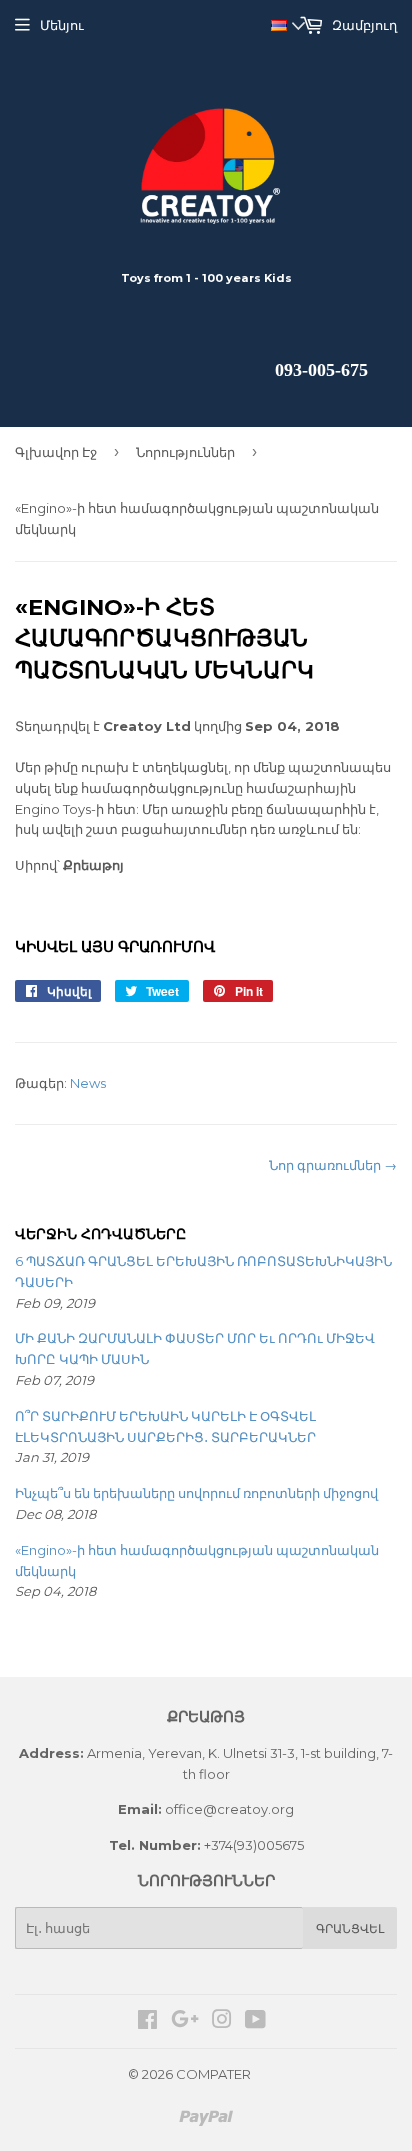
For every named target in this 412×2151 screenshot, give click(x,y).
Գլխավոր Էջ (56, 452)
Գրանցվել (350, 1928)
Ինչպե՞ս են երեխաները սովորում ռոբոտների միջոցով (196, 1493)
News (88, 1083)
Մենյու (62, 25)
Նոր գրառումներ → (333, 1165)
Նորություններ (185, 452)
